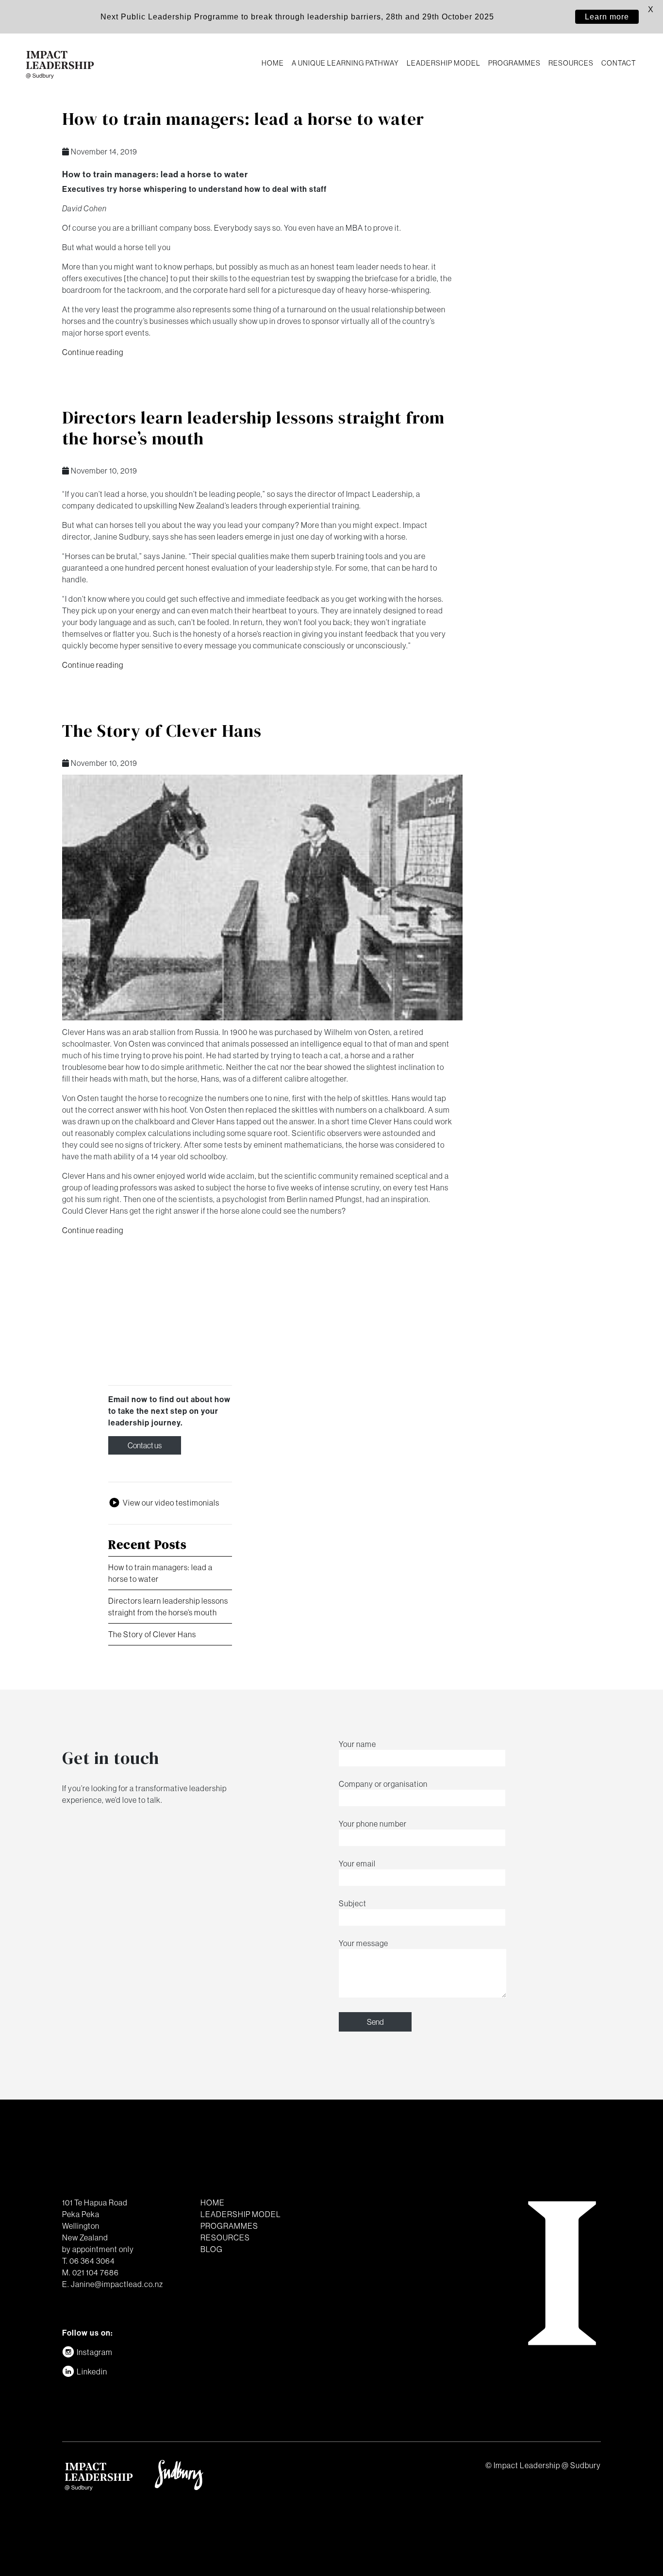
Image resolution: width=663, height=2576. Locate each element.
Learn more (607, 17)
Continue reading (93, 352)
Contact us (145, 1445)
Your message (364, 1943)
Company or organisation (383, 1784)
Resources (571, 63)
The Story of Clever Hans (162, 731)
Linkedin (92, 2372)
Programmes (514, 63)
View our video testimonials (171, 1503)
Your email (357, 1864)
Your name (357, 1744)
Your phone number (373, 1824)
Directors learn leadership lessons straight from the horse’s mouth (253, 428)
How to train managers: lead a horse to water (243, 119)
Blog (212, 2249)
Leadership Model (444, 63)
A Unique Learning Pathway (345, 63)
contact (619, 63)
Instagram (95, 2352)
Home (273, 63)
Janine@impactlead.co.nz (117, 2284)
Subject (353, 1903)
